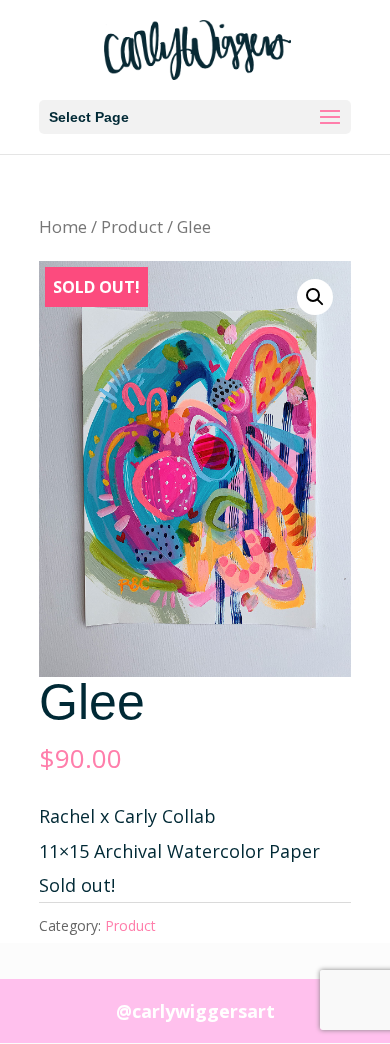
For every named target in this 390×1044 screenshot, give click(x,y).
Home (63, 226)
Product (132, 226)
